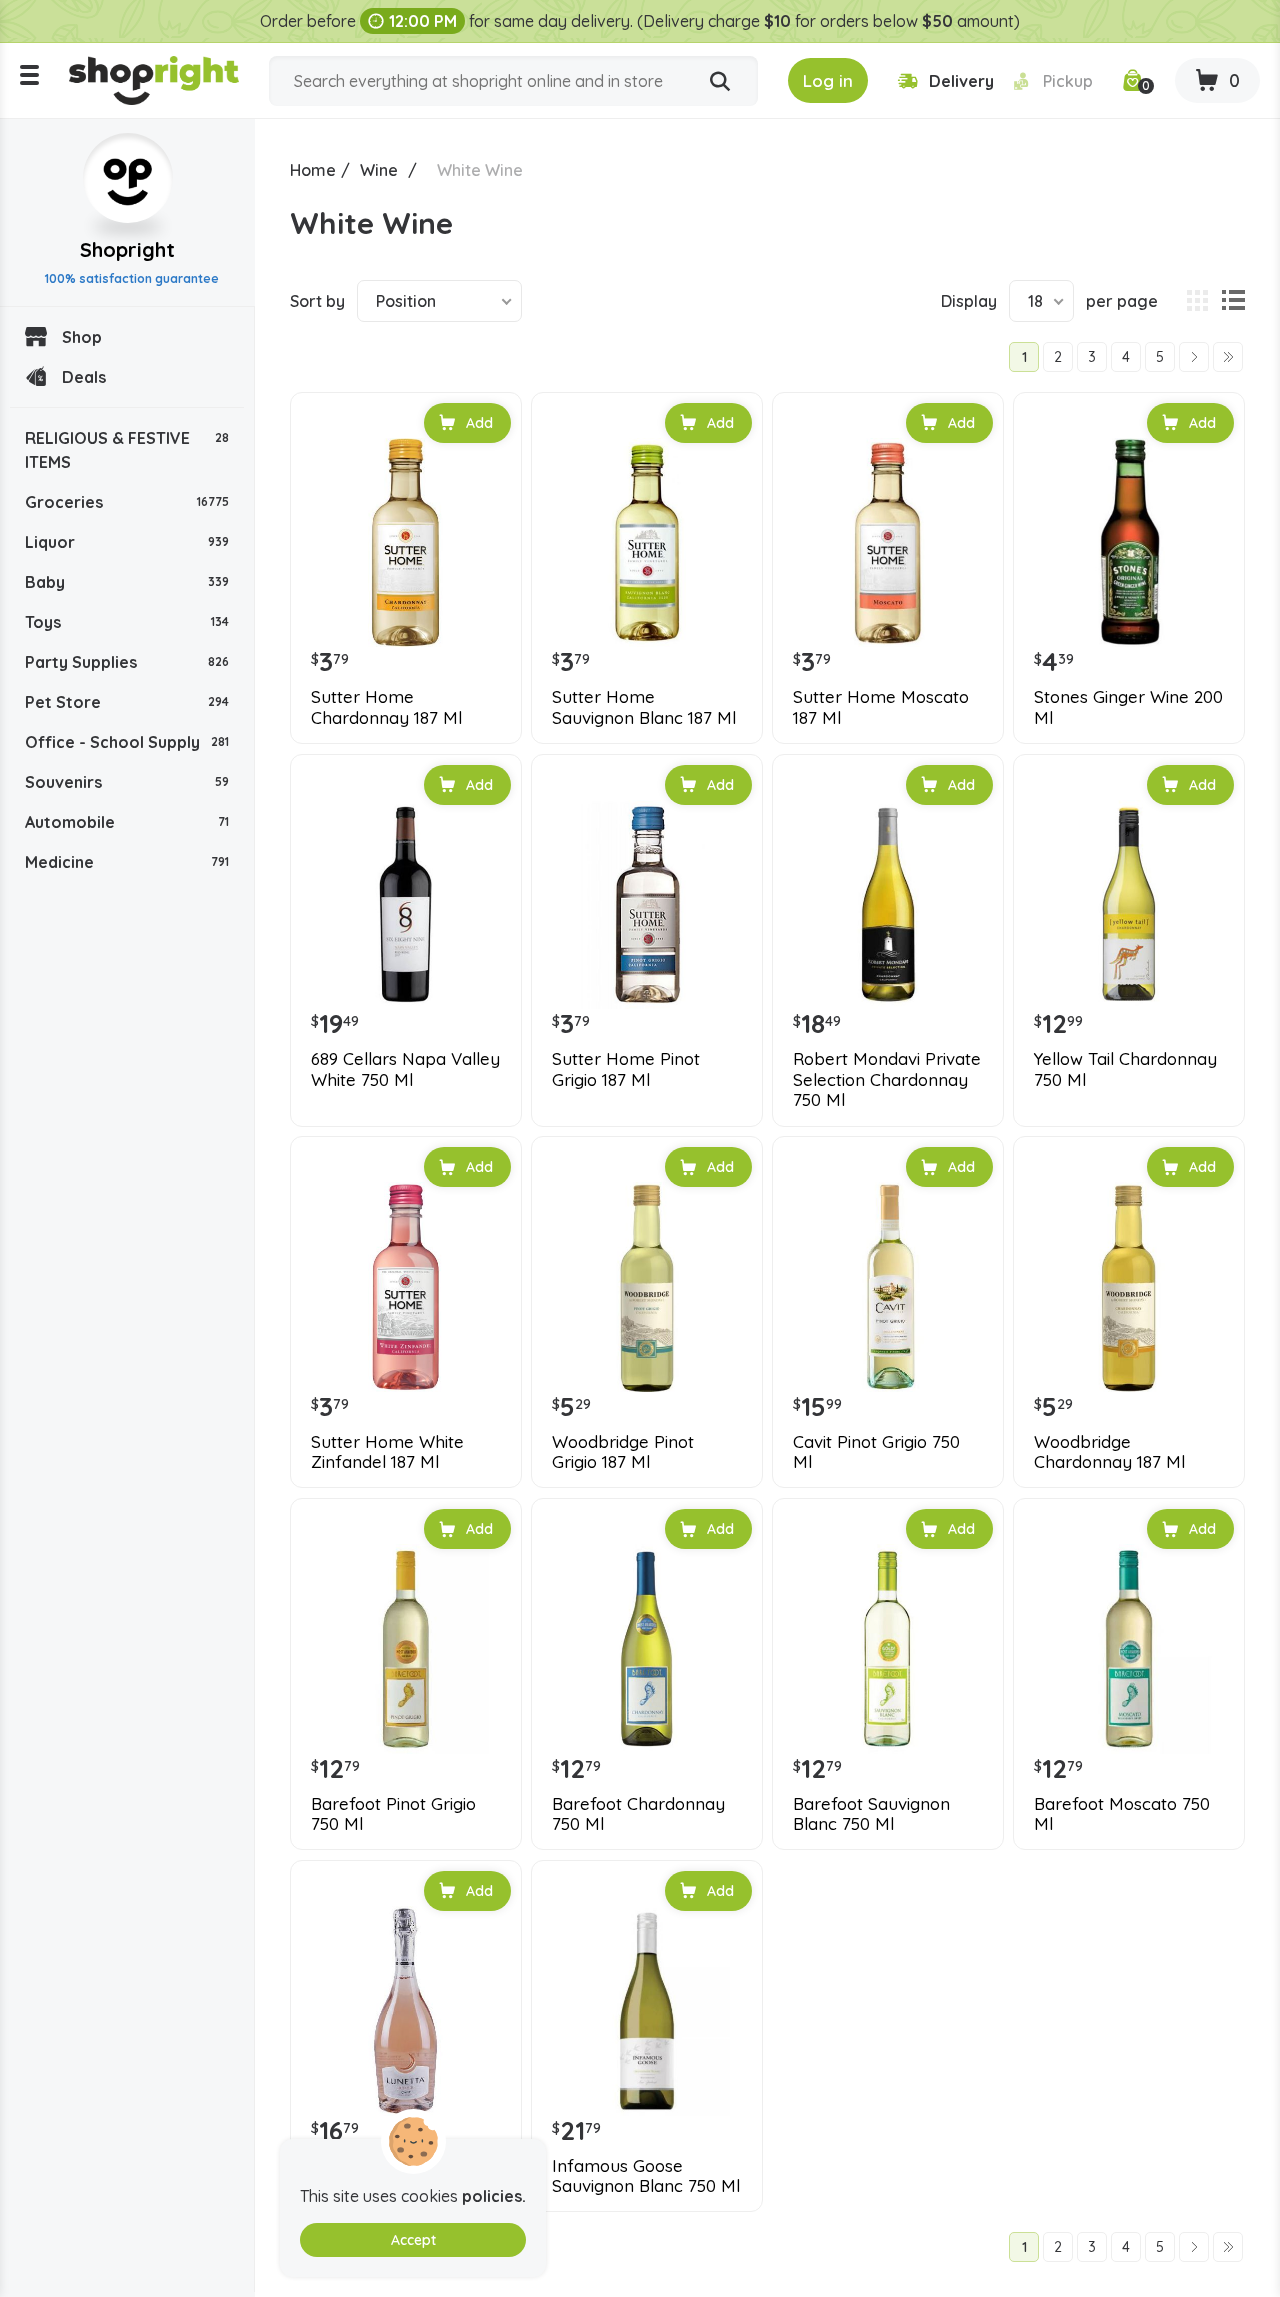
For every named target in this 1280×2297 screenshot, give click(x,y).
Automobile (127, 822)
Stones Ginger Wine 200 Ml (1128, 707)
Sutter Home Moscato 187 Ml (881, 707)
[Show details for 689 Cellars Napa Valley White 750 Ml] (406, 905)
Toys (127, 622)
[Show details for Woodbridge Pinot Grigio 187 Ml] (647, 1287)
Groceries (127, 502)
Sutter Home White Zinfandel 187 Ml (387, 1452)
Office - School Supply (127, 742)
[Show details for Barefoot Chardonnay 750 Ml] (647, 1649)
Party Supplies (127, 662)
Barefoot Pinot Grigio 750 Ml (393, 1814)
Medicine (127, 862)
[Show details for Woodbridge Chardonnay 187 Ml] (1129, 1287)
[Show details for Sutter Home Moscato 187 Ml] (888, 543)
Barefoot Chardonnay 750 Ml (638, 1814)
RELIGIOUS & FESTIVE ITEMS (127, 450)
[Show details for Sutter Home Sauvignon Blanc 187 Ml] (647, 543)
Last (1228, 357)
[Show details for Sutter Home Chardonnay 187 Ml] (406, 543)
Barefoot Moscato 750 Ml (1122, 1814)
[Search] (720, 82)
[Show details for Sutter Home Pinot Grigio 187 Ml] (647, 905)
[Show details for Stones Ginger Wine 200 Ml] (1129, 543)
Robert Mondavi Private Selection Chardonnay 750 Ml (887, 1079)
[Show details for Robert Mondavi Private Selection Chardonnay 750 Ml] (888, 905)
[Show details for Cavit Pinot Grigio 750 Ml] (888, 1287)
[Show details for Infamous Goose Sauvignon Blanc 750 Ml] (647, 2011)
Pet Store (127, 702)
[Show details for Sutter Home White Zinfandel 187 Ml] (406, 1287)
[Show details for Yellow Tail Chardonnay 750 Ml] (1129, 905)
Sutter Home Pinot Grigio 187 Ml (626, 1069)
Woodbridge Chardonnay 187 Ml (1109, 1452)
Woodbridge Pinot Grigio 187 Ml (623, 1452)
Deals (84, 377)
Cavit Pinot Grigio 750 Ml (876, 1452)
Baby (127, 582)
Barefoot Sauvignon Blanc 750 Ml (871, 1814)
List (1233, 301)
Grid (1197, 301)
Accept (413, 2240)
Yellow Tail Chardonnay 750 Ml (1125, 1069)
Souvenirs (127, 782)
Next (1194, 357)
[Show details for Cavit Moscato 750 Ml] (406, 2011)
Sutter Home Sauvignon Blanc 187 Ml (644, 707)
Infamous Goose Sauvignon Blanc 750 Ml (646, 2176)
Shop (82, 337)
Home (313, 170)
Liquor (127, 542)
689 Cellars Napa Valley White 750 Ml (405, 1069)
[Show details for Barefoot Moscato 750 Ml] (1129, 1649)
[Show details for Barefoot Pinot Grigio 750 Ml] (406, 1649)
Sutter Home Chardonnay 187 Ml (386, 707)
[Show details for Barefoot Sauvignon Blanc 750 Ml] (888, 1649)
